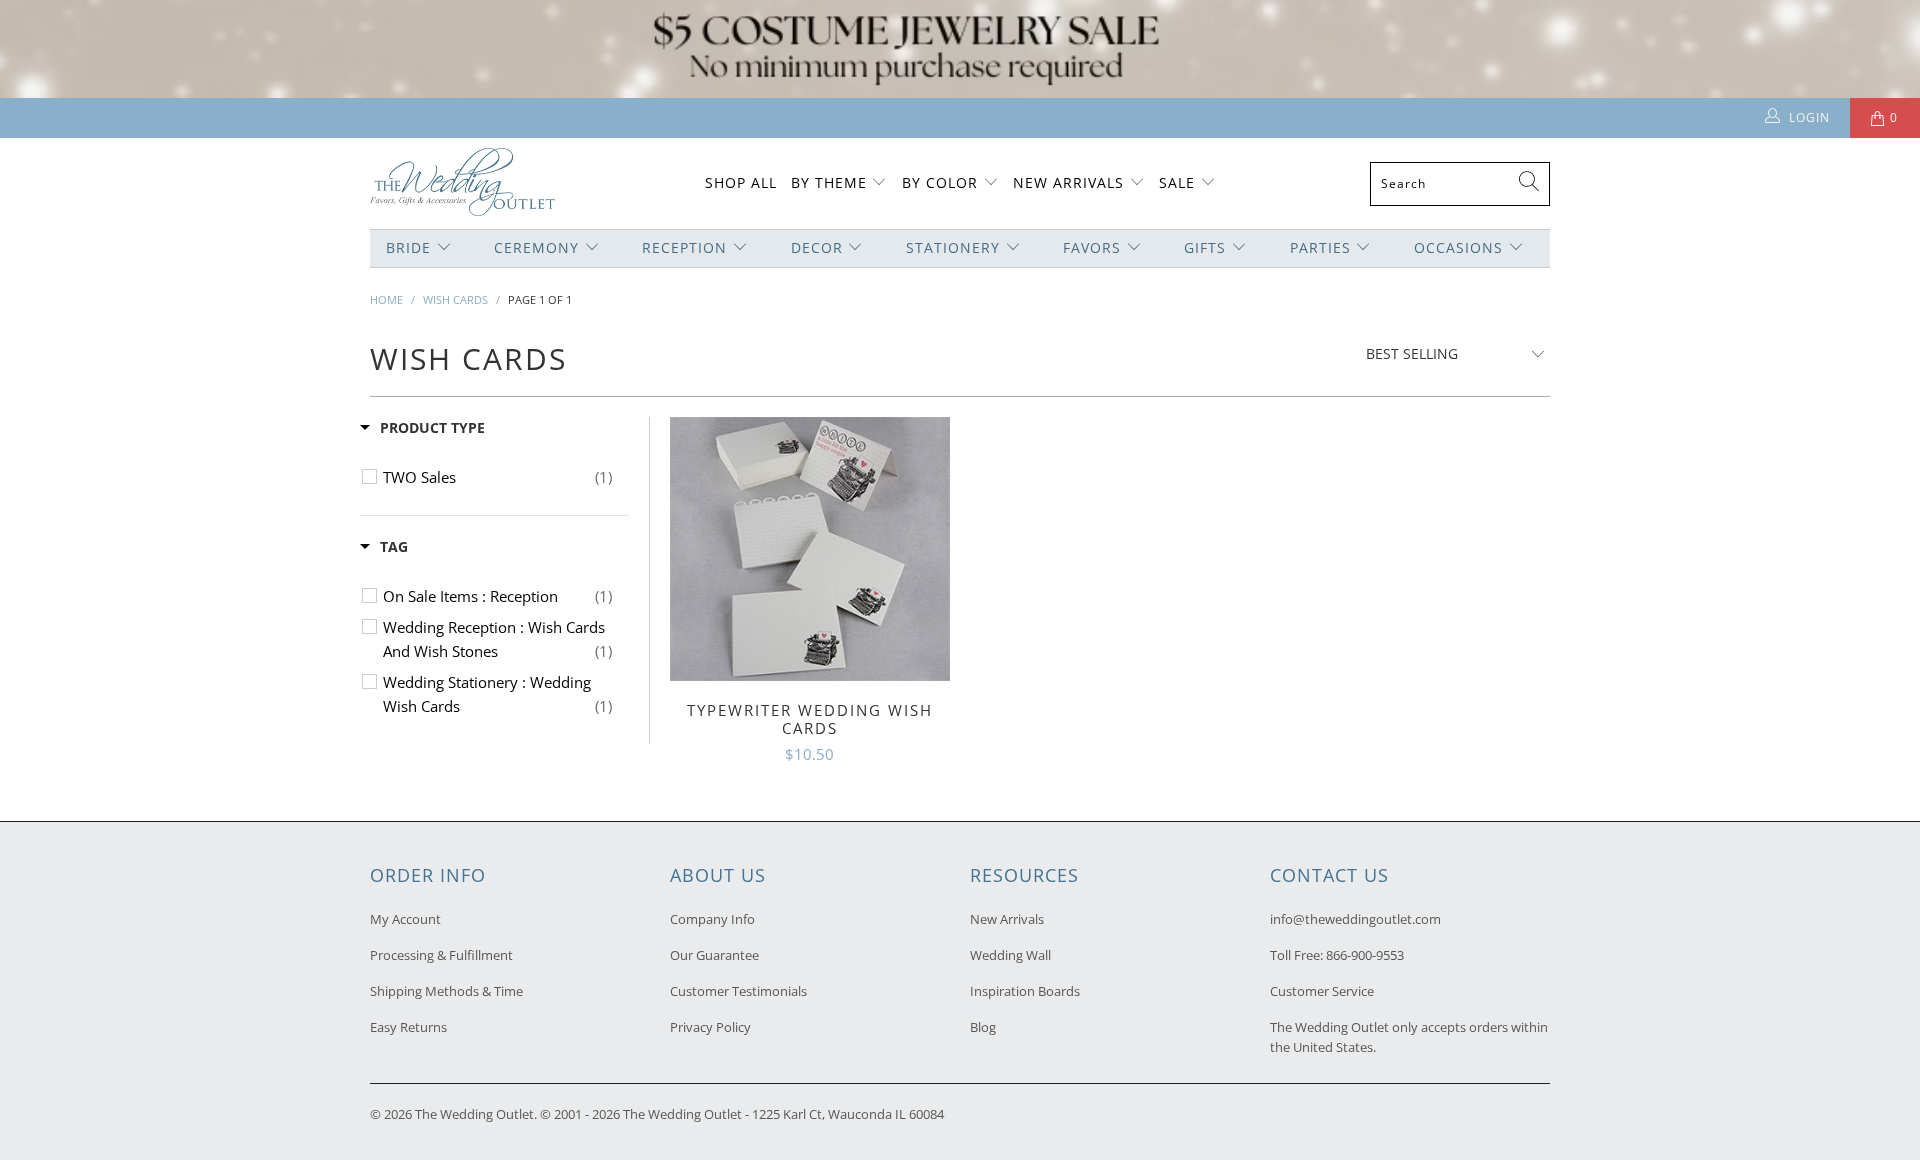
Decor (817, 247)
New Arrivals (1071, 182)
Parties (1320, 247)
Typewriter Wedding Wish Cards (810, 549)
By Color (940, 182)
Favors (1092, 247)
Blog (983, 1027)
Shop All (741, 182)
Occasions (1458, 247)
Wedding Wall (1010, 955)
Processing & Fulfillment (441, 955)
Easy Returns (408, 1027)
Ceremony (536, 247)
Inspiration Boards (1025, 991)
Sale (1177, 182)
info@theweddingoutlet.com (1355, 919)
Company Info (712, 919)
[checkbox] (497, 477)
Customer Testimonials (738, 991)
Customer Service (1322, 991)
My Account (405, 919)
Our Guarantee (714, 955)
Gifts (1205, 247)
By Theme (829, 182)
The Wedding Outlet (474, 1114)
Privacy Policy (710, 1027)
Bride (408, 247)
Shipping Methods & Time (446, 991)
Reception (684, 247)
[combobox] (1460, 184)
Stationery (953, 247)
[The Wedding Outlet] (462, 183)
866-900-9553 (1365, 955)
